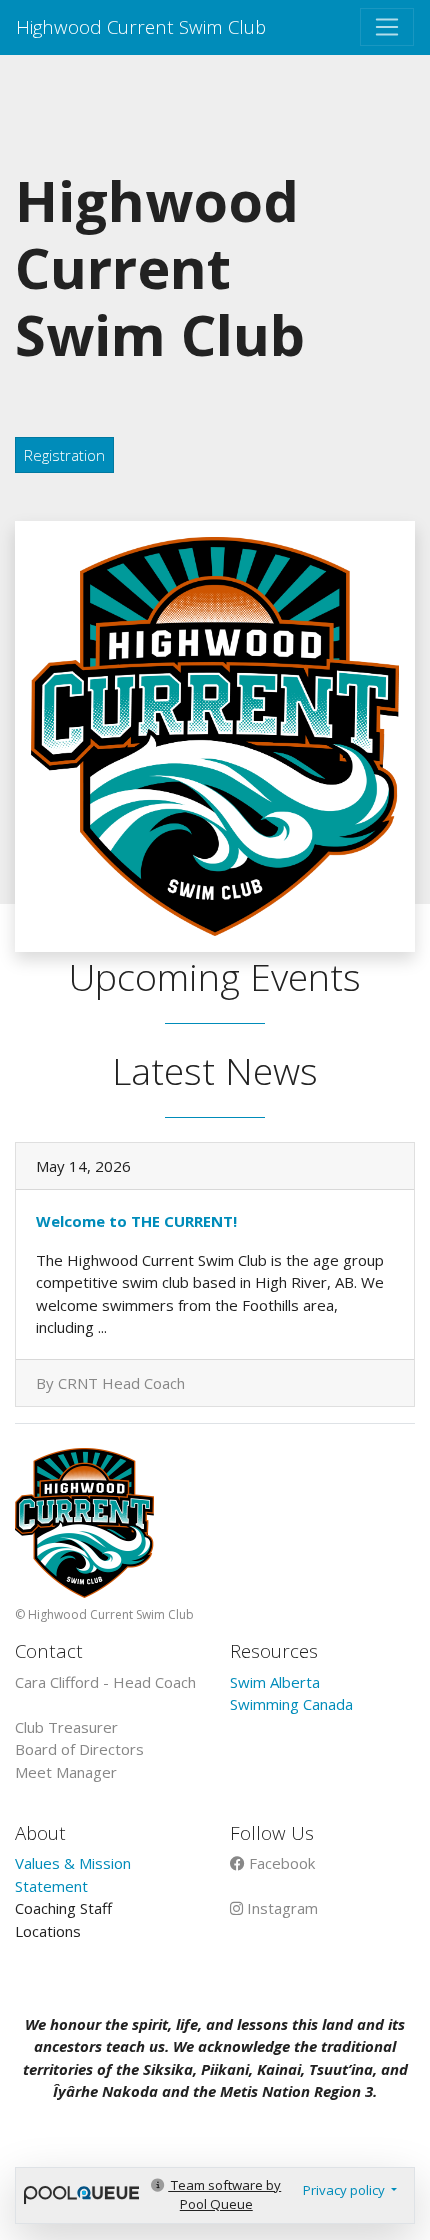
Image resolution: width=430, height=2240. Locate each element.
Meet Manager (66, 1772)
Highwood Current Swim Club (141, 26)
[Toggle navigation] (387, 27)
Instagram (280, 1908)
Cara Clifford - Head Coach (105, 1682)
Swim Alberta (275, 1682)
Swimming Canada (291, 1704)
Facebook (280, 1863)
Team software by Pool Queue (224, 2195)
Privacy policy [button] (345, 2190)
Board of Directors (79, 1749)
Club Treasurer (66, 1727)
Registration (64, 455)
